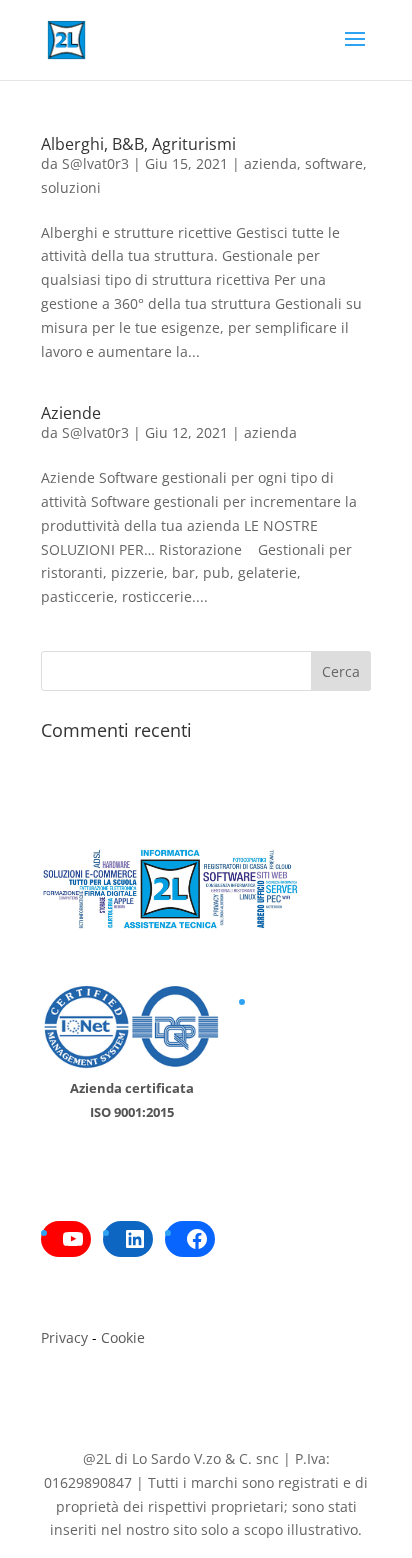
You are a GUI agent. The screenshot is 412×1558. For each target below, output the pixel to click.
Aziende (71, 413)
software (334, 163)
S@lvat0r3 (95, 163)
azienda (270, 163)
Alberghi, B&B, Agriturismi (138, 144)
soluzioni (71, 187)
